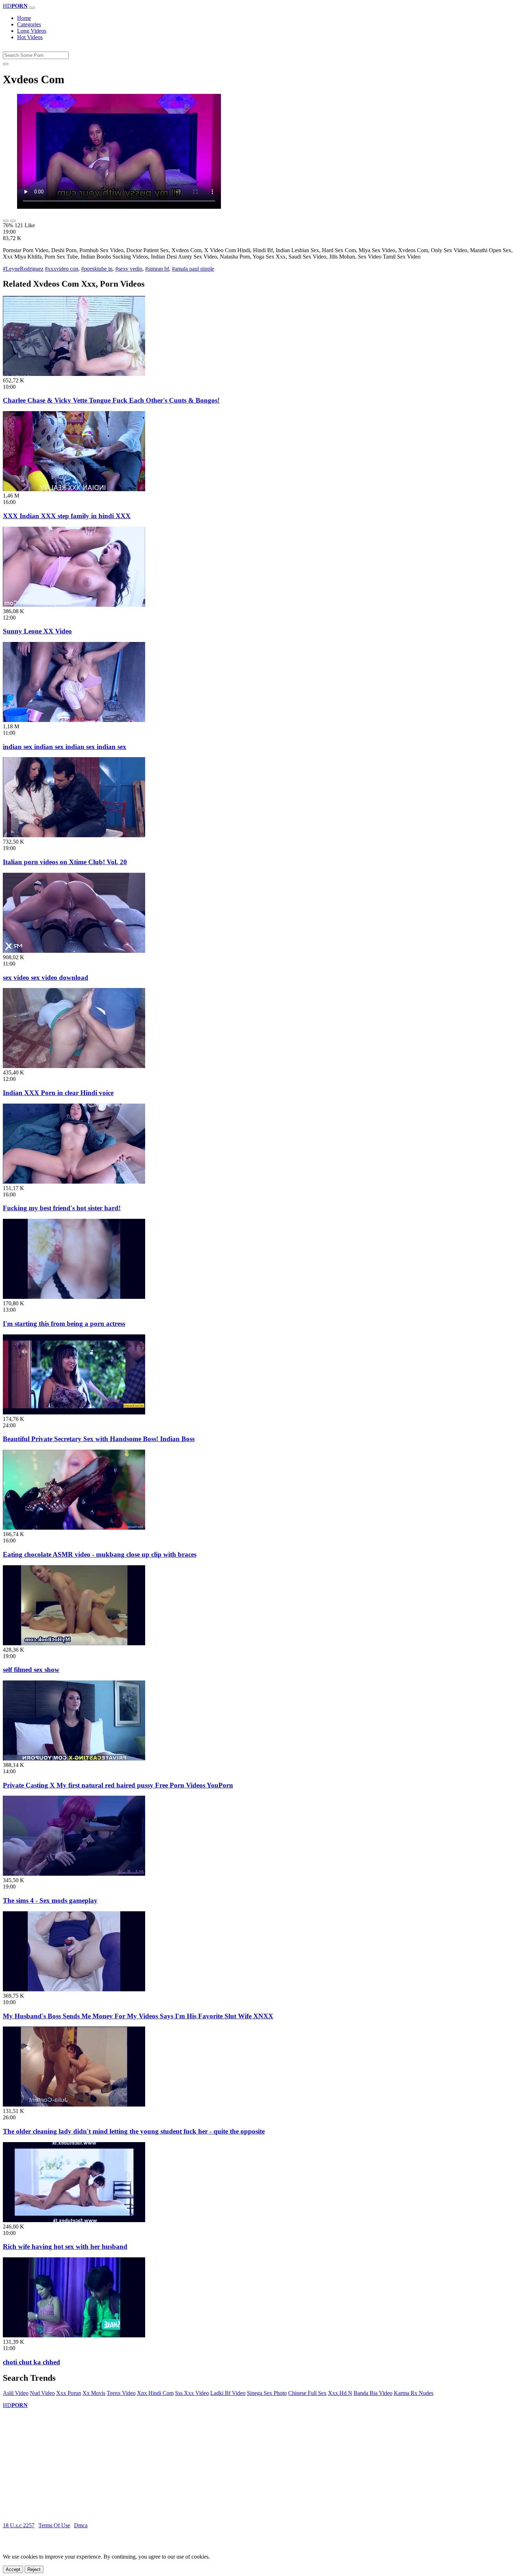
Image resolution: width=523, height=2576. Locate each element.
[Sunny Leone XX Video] (74, 605)
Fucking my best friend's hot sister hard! (62, 1208)
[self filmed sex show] (74, 1643)
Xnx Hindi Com (155, 2393)
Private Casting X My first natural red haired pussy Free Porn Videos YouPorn (118, 1785)
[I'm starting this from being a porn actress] (74, 1297)
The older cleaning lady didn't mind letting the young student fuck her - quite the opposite (134, 2131)
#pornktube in (97, 269)
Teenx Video (121, 2393)
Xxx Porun (69, 2393)
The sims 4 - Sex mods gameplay (50, 1900)
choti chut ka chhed (31, 2362)
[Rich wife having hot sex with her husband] (74, 2220)
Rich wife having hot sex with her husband (65, 2246)
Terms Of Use (54, 2525)
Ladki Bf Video (228, 2393)
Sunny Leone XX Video (37, 631)
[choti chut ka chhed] (74, 2335)
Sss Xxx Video (192, 2393)
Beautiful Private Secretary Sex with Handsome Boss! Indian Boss (99, 1439)
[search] (6, 64)
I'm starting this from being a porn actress (64, 1324)
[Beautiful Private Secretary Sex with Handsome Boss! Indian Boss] (74, 1412)
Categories (29, 24)
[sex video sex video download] (74, 951)
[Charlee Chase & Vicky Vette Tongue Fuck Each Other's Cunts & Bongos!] (74, 374)
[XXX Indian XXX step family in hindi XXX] (74, 489)
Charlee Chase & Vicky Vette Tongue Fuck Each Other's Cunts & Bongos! (111, 400)
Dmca (81, 2525)
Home (24, 18)
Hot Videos (30, 37)
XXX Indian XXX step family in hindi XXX (67, 516)
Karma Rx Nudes (414, 2393)
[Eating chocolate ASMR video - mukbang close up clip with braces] (74, 1528)
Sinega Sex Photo (267, 2393)
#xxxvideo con (62, 269)
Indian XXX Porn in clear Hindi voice (58, 1093)
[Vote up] (6, 221)
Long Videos (32, 31)
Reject (34, 2569)
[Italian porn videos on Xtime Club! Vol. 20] (74, 835)
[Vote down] (13, 221)
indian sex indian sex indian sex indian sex (65, 747)
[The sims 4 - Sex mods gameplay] (74, 1874)
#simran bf (157, 269)
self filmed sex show (31, 1670)
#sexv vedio (129, 269)
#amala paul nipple (193, 269)
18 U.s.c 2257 (19, 2525)
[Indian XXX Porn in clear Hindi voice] (74, 1066)
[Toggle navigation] (32, 8)
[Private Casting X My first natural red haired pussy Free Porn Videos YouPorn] (74, 1759)
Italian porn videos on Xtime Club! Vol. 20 (65, 862)
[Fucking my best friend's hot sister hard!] (74, 1182)
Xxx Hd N (340, 2393)
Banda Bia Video (373, 2393)
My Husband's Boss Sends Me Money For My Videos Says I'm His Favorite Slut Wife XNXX (138, 2016)
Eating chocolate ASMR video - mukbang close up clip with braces (100, 1554)
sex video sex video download (46, 978)
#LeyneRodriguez (23, 269)
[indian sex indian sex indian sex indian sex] (74, 720)
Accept (13, 2569)
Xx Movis (94, 2393)
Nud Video (42, 2393)
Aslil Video (16, 2393)
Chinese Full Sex (307, 2393)
